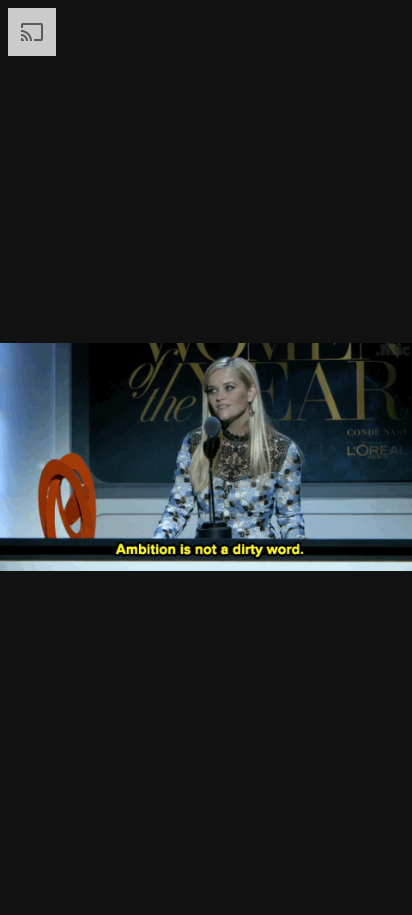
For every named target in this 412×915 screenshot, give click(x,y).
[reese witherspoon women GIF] (206, 457)
